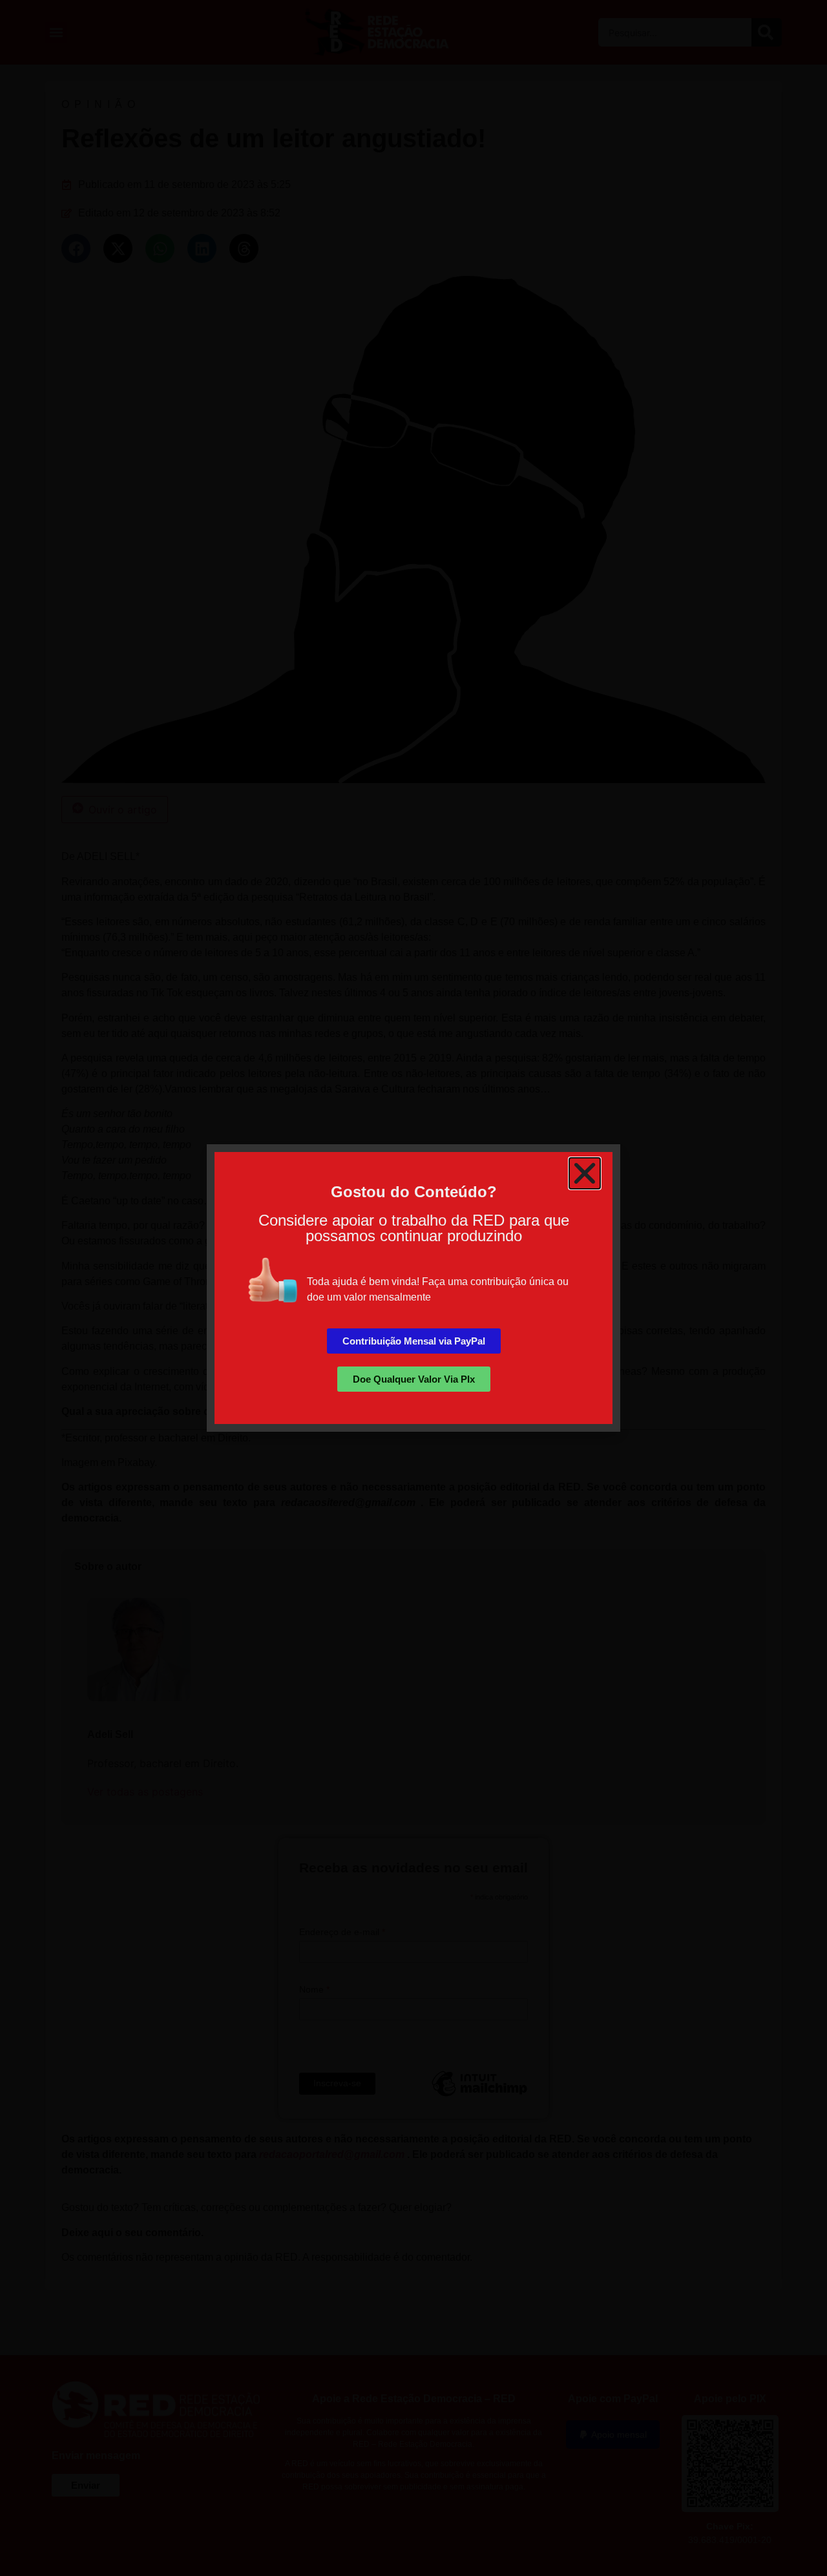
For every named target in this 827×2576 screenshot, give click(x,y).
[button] (585, 1173)
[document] (413, 1288)
